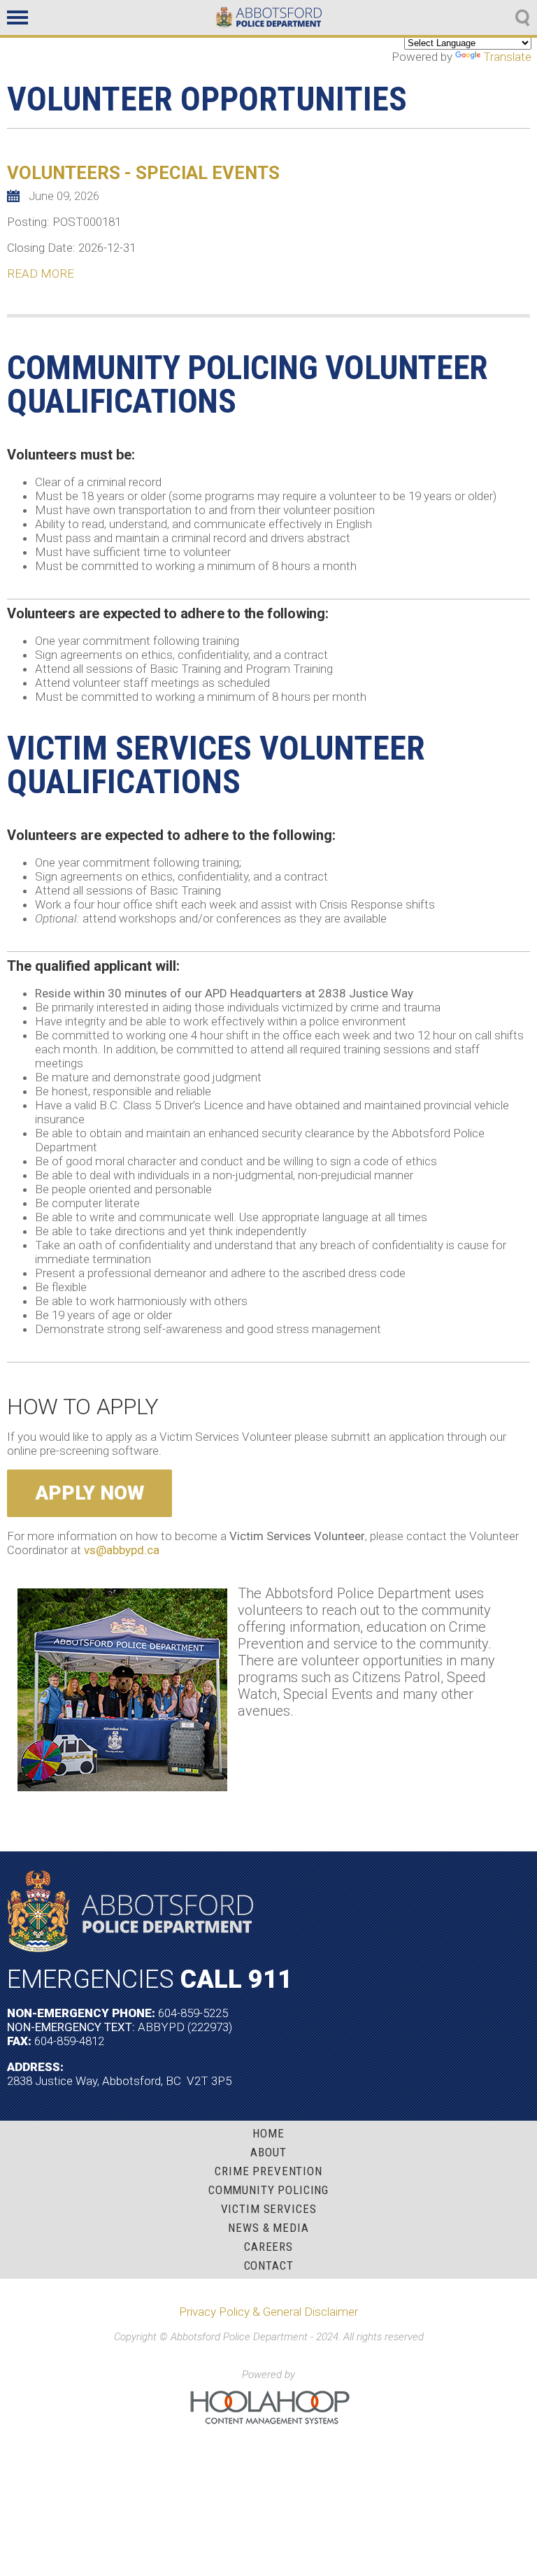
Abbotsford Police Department (269, 17)
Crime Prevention (268, 2171)
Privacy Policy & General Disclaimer (268, 2312)
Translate (507, 57)
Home (268, 2134)
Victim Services (269, 2209)
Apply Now (89, 1493)
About (268, 2152)
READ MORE (41, 273)
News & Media (268, 2228)
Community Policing (268, 2190)
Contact (269, 2266)
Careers (268, 2247)
